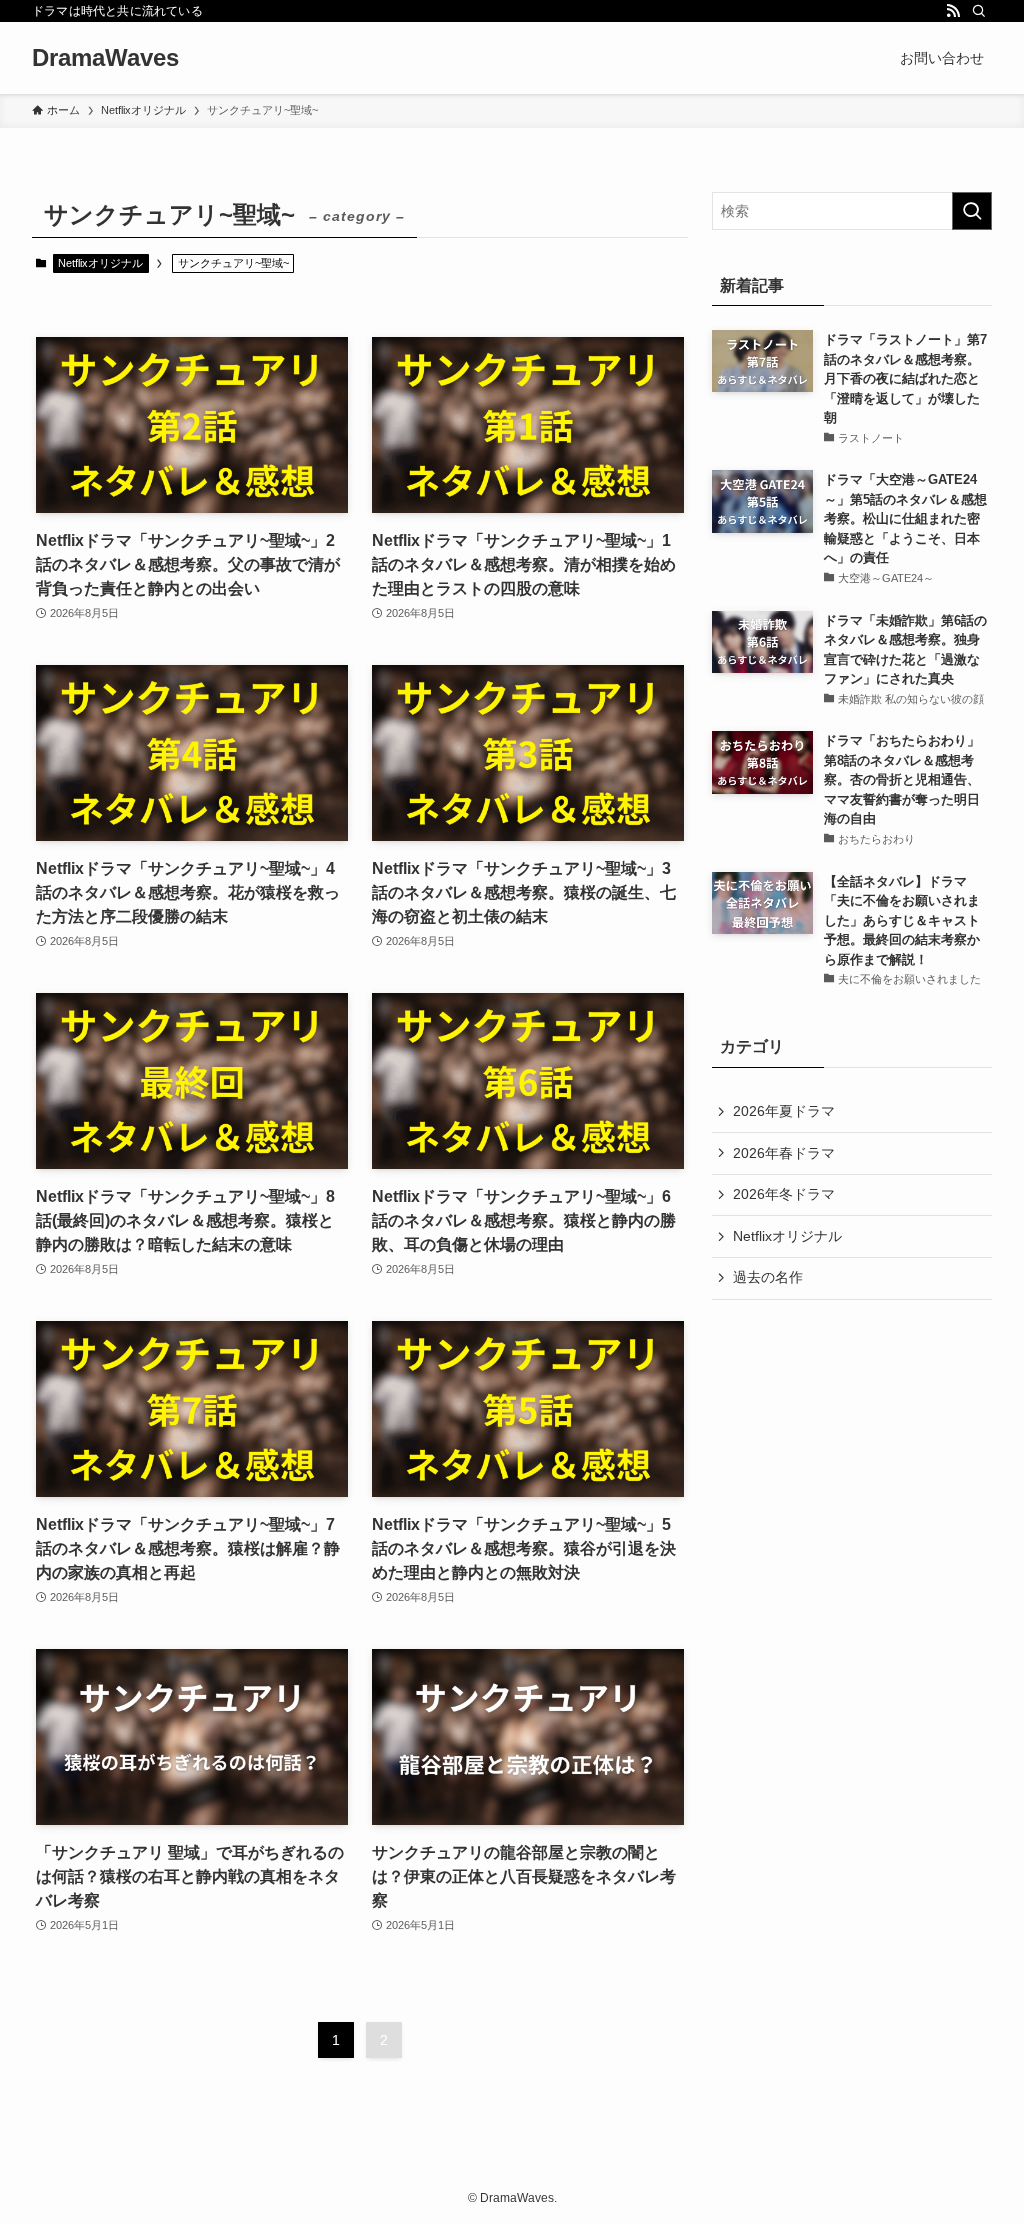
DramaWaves (105, 58)
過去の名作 (768, 1277)
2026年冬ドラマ (784, 1194)
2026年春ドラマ (784, 1153)
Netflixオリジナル (100, 263)
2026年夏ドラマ (784, 1111)
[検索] (979, 11)
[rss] (953, 11)
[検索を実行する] (972, 211)
